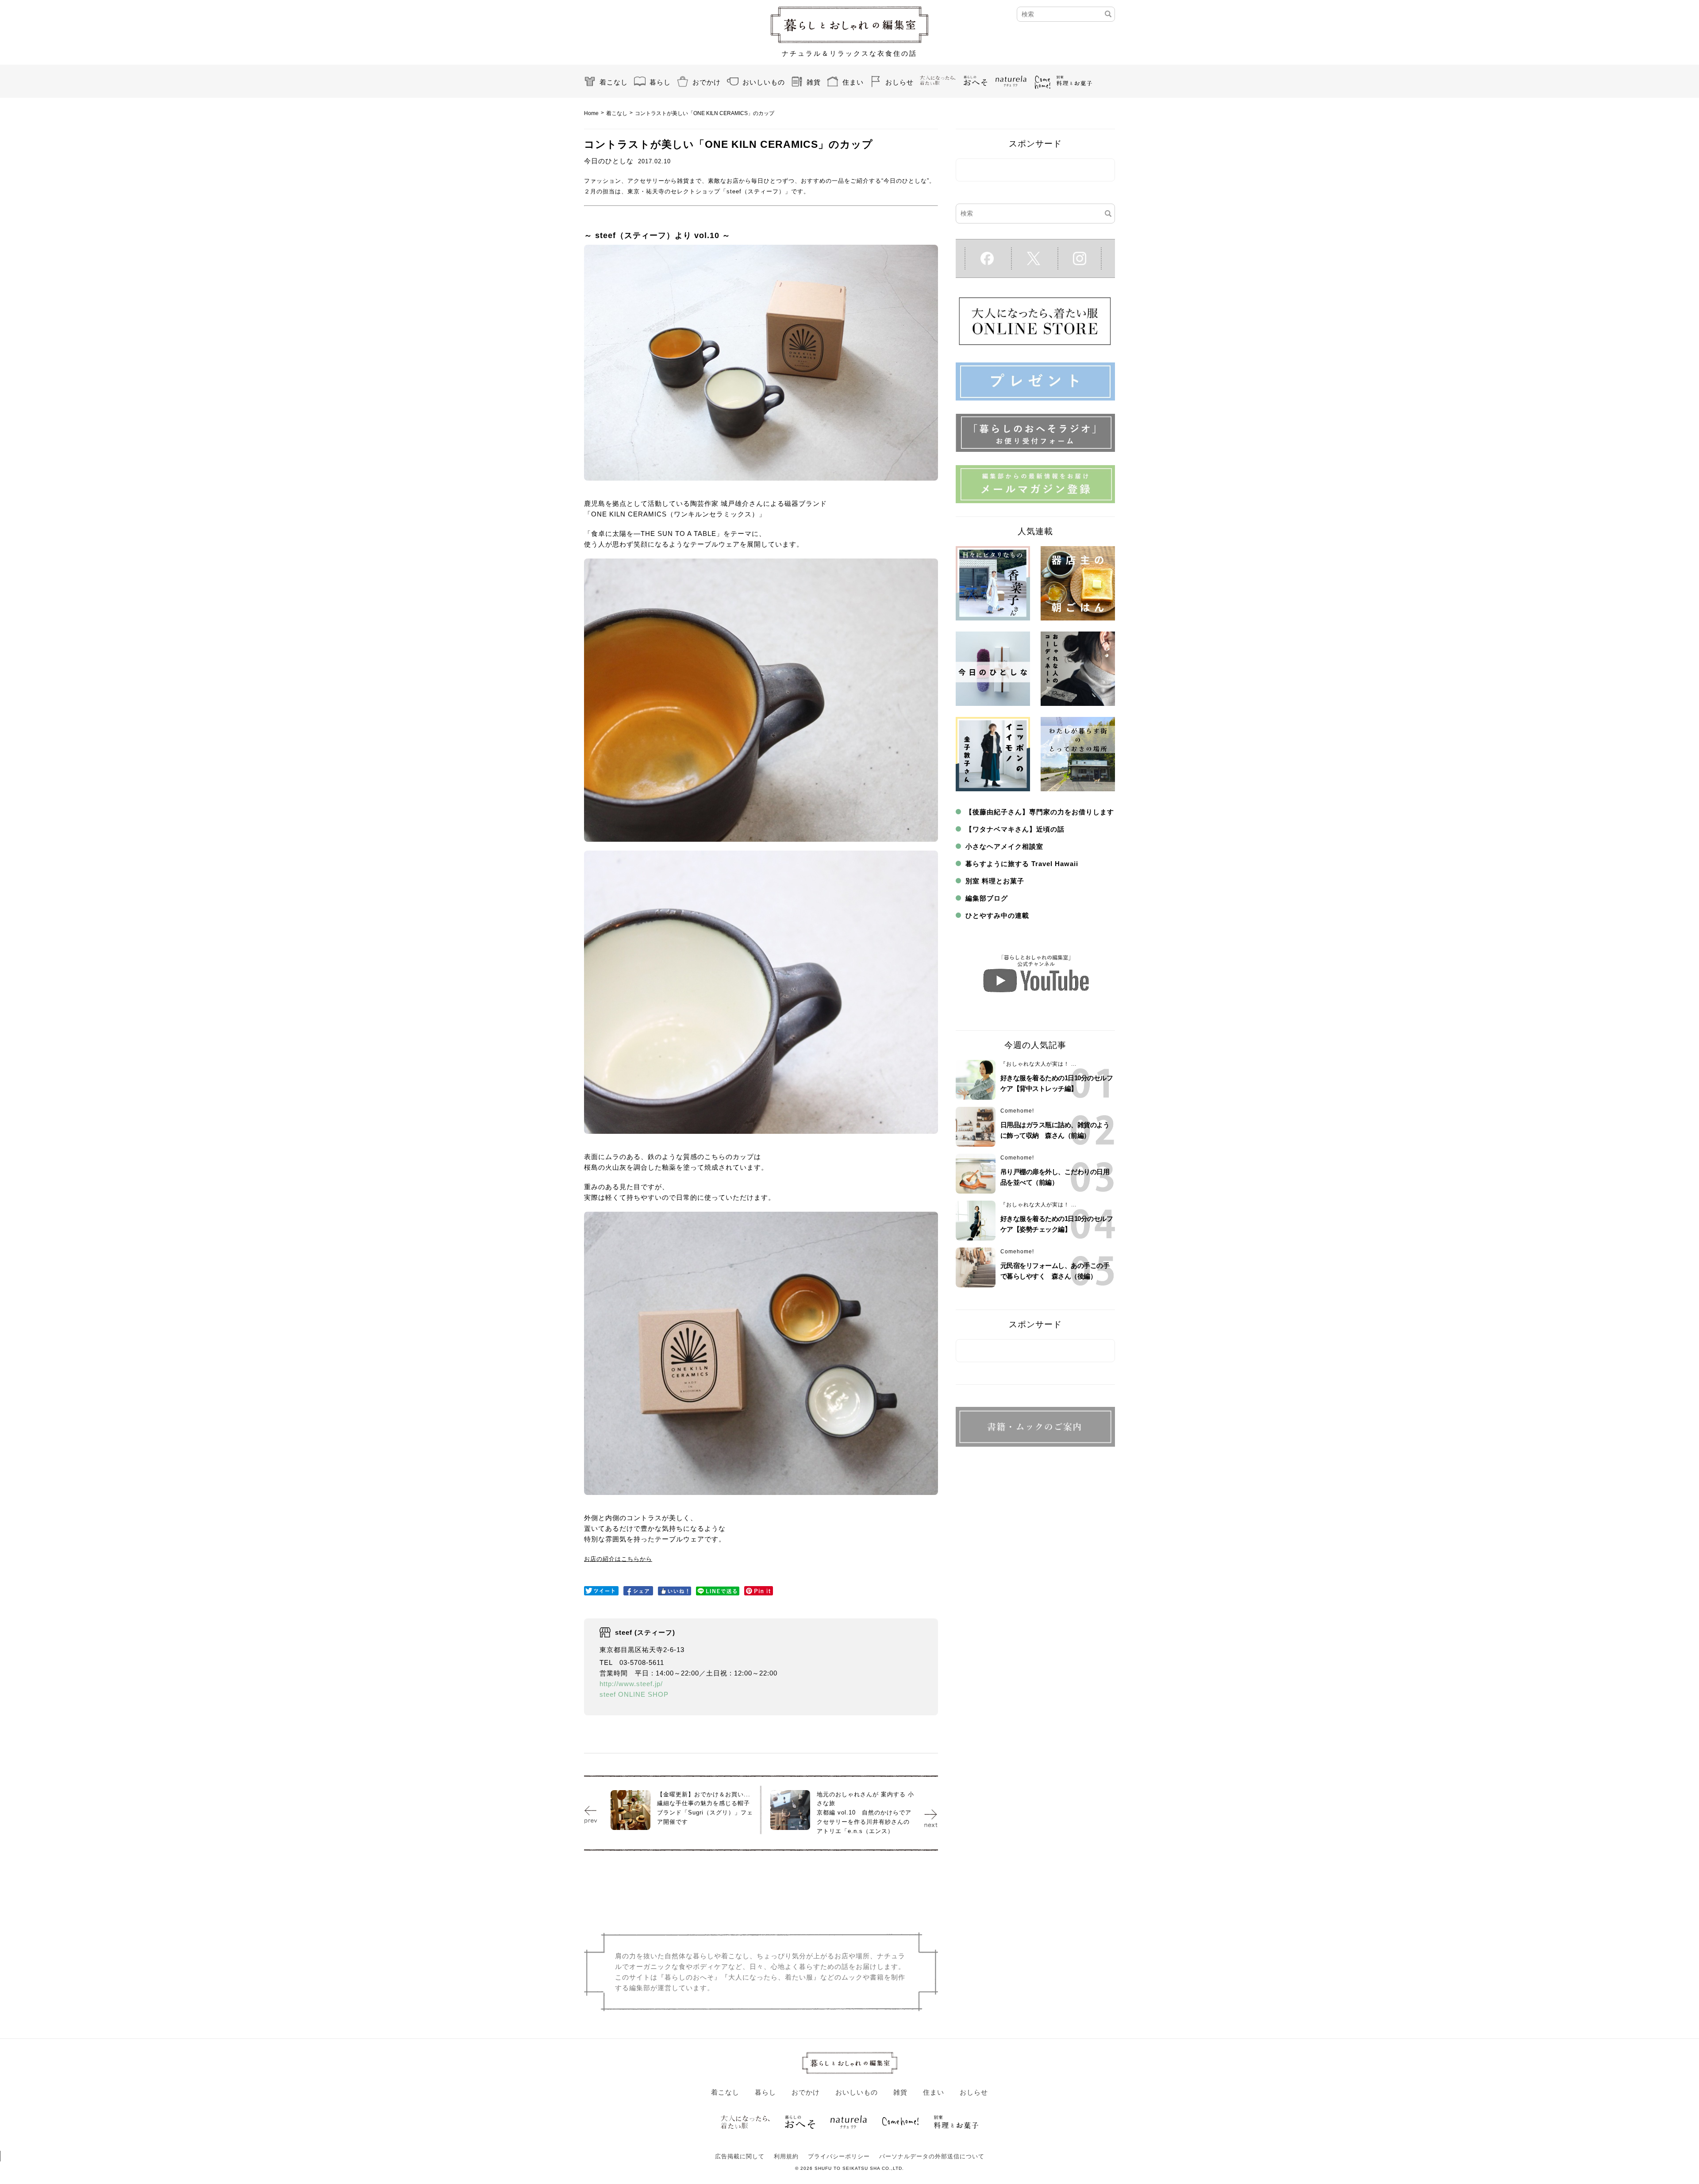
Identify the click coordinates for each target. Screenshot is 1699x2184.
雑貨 (814, 82)
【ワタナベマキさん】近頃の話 (1015, 829)
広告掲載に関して (740, 2156)
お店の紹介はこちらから (618, 1559)
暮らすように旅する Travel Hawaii (1022, 864)
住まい (853, 82)
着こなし (614, 82)
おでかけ (707, 82)
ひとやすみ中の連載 (997, 915)
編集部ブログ (987, 898)
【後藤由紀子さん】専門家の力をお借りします (1040, 812)
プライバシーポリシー (839, 2156)
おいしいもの (764, 82)
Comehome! (1017, 1111)
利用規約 (786, 2156)
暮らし (660, 82)
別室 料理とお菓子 (995, 881)
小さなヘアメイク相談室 (1004, 846)
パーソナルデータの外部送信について (932, 2156)
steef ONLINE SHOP (634, 1694)
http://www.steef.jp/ (631, 1684)
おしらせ (899, 82)
